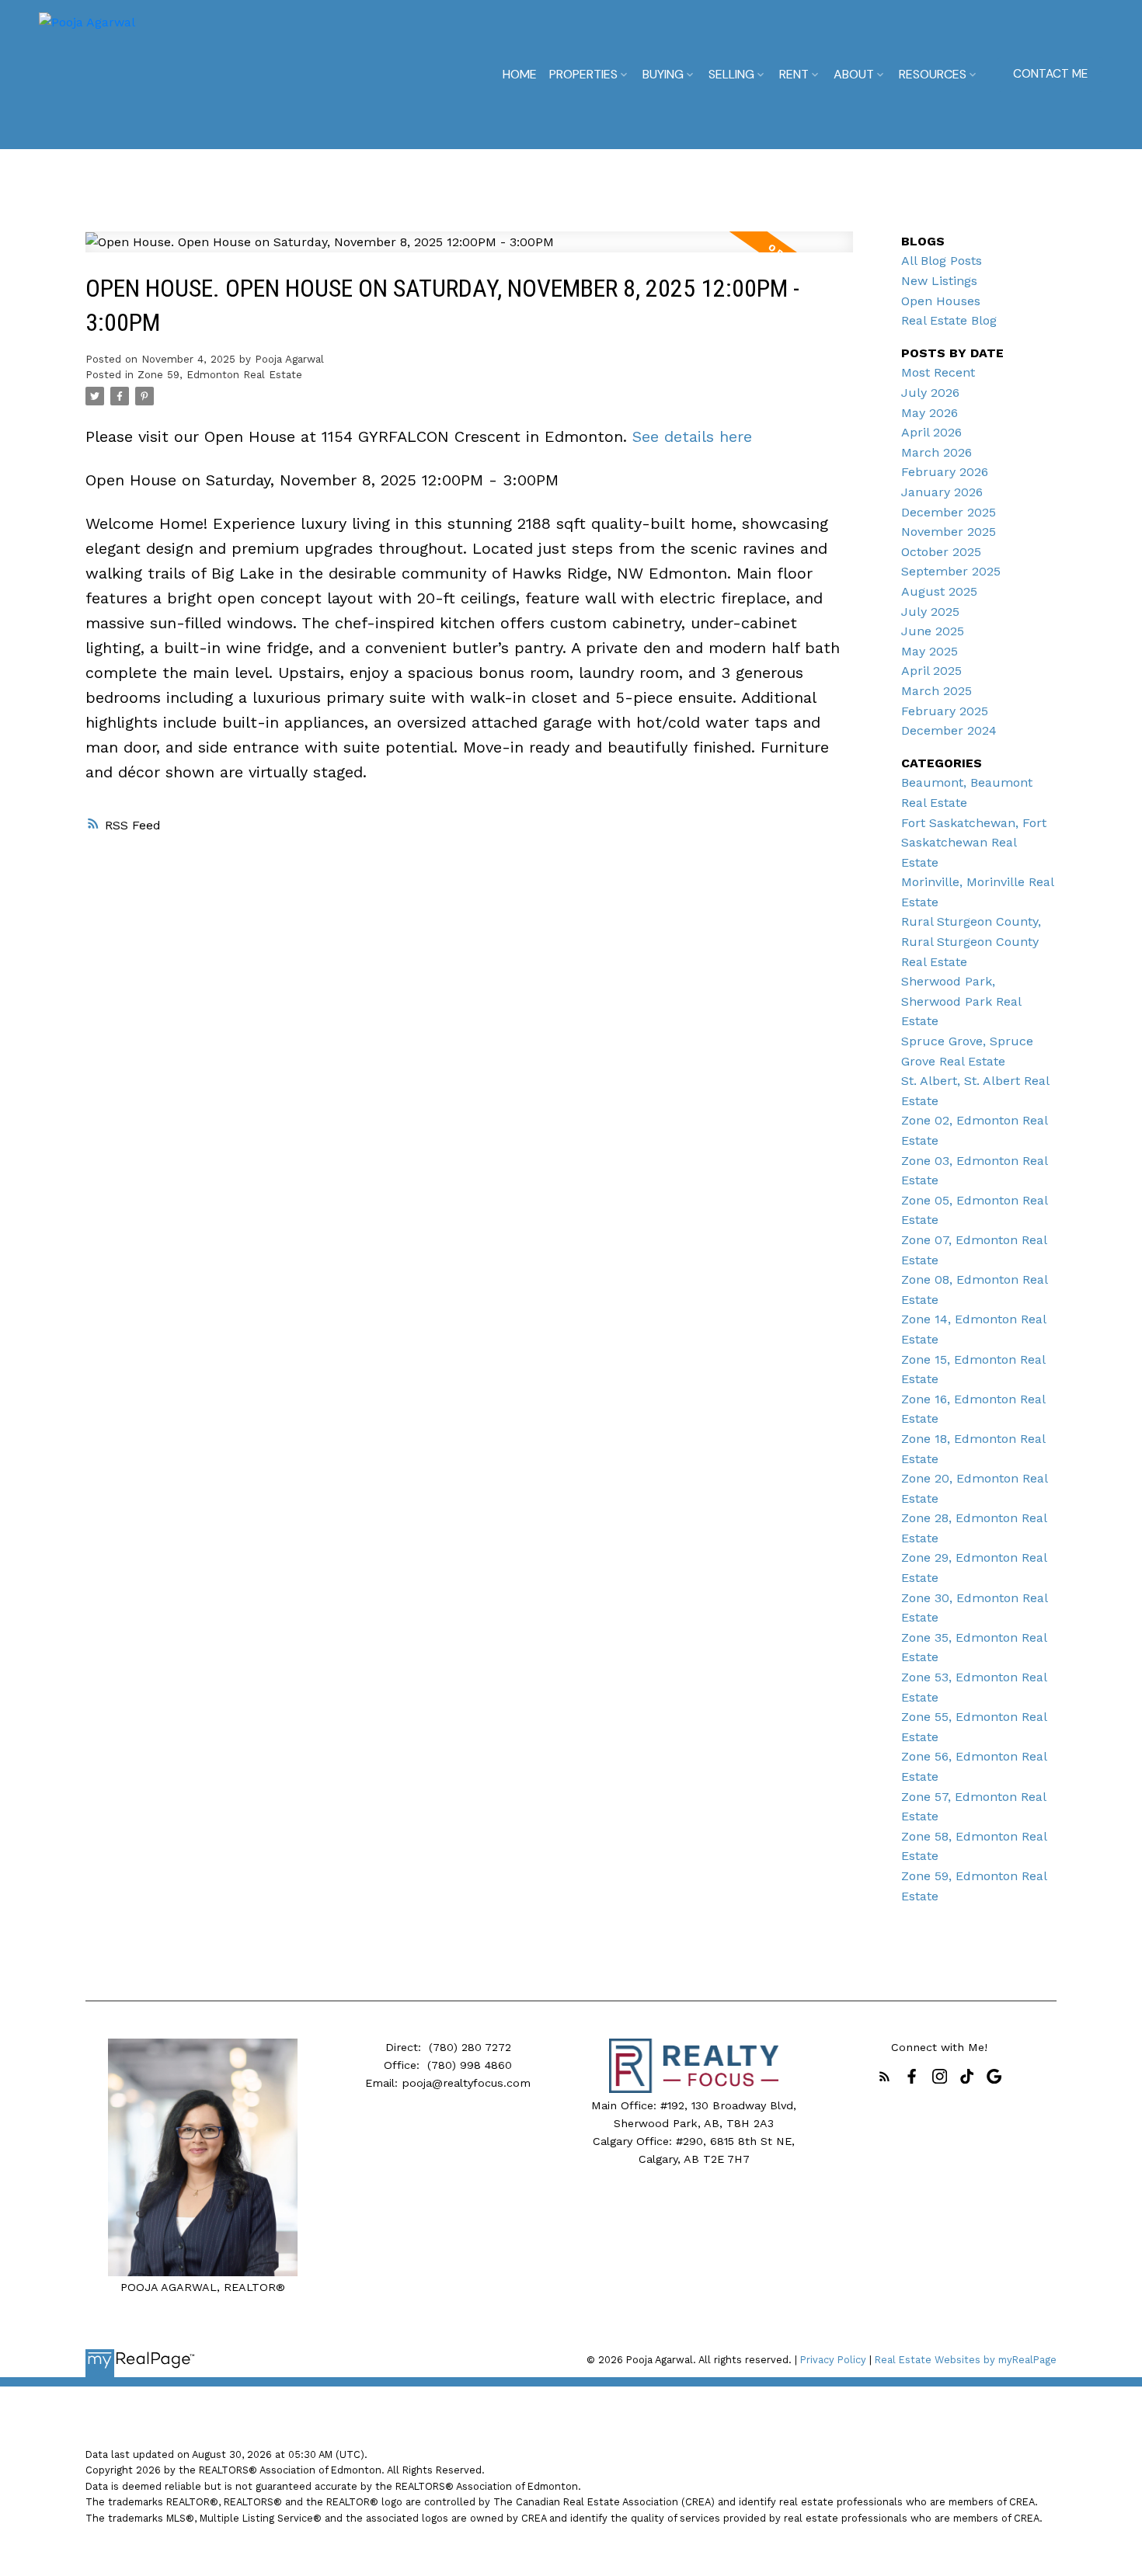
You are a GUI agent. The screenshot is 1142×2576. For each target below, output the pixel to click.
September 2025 (951, 571)
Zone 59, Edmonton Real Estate (220, 375)
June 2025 (933, 631)
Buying (663, 74)
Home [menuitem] (520, 74)
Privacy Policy (833, 2360)
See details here (692, 436)
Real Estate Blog (949, 320)
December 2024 (949, 730)
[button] (1050, 75)
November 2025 (949, 532)
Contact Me (1050, 74)
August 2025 (939, 591)
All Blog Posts (942, 261)
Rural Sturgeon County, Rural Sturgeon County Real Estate (971, 941)
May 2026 (930, 413)
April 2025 (931, 671)
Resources (933, 74)
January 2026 (942, 492)
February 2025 (945, 711)
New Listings (939, 281)
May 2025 (930, 651)
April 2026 (931, 432)
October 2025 (941, 552)
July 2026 (930, 393)
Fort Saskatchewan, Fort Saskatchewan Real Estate (974, 843)
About (854, 74)
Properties (583, 74)
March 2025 (937, 691)
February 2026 (945, 472)
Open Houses (941, 301)
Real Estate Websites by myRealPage (966, 2360)
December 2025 (949, 512)
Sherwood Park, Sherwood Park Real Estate (961, 1001)
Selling (731, 74)
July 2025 (930, 612)
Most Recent (938, 372)
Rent (794, 74)
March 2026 (937, 452)
